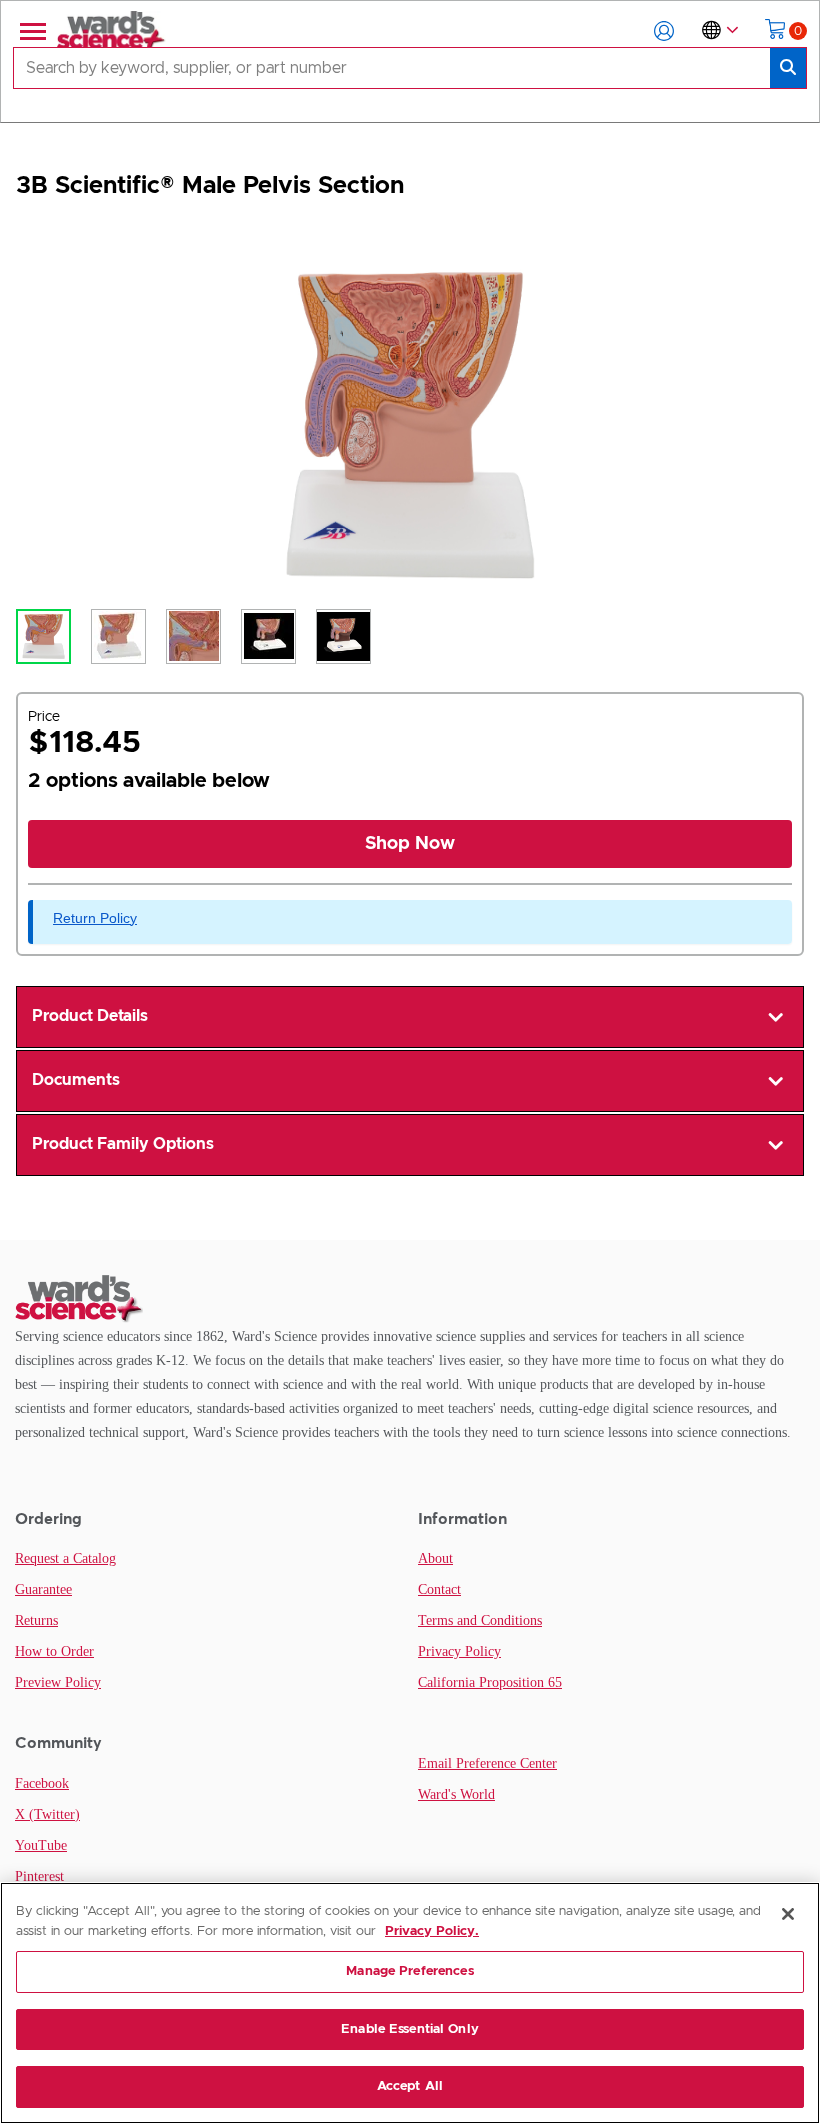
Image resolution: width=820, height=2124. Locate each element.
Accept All (410, 2086)
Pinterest (39, 1876)
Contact (439, 1589)
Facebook (42, 1783)
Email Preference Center (487, 1763)
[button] (664, 31)
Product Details (90, 1016)
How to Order (54, 1651)
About (435, 1558)
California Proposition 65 (490, 1682)
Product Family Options (123, 1144)
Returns (36, 1620)
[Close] (788, 1914)
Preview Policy (58, 1682)
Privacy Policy (459, 1651)
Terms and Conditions (480, 1620)
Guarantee (43, 1589)
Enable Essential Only (410, 2029)
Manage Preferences (409, 1971)
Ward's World (456, 1794)
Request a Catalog (65, 1558)
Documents (76, 1080)
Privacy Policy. (432, 1931)
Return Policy (95, 918)
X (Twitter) (47, 1814)
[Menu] (31, 31)
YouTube (41, 1845)
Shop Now (410, 844)
